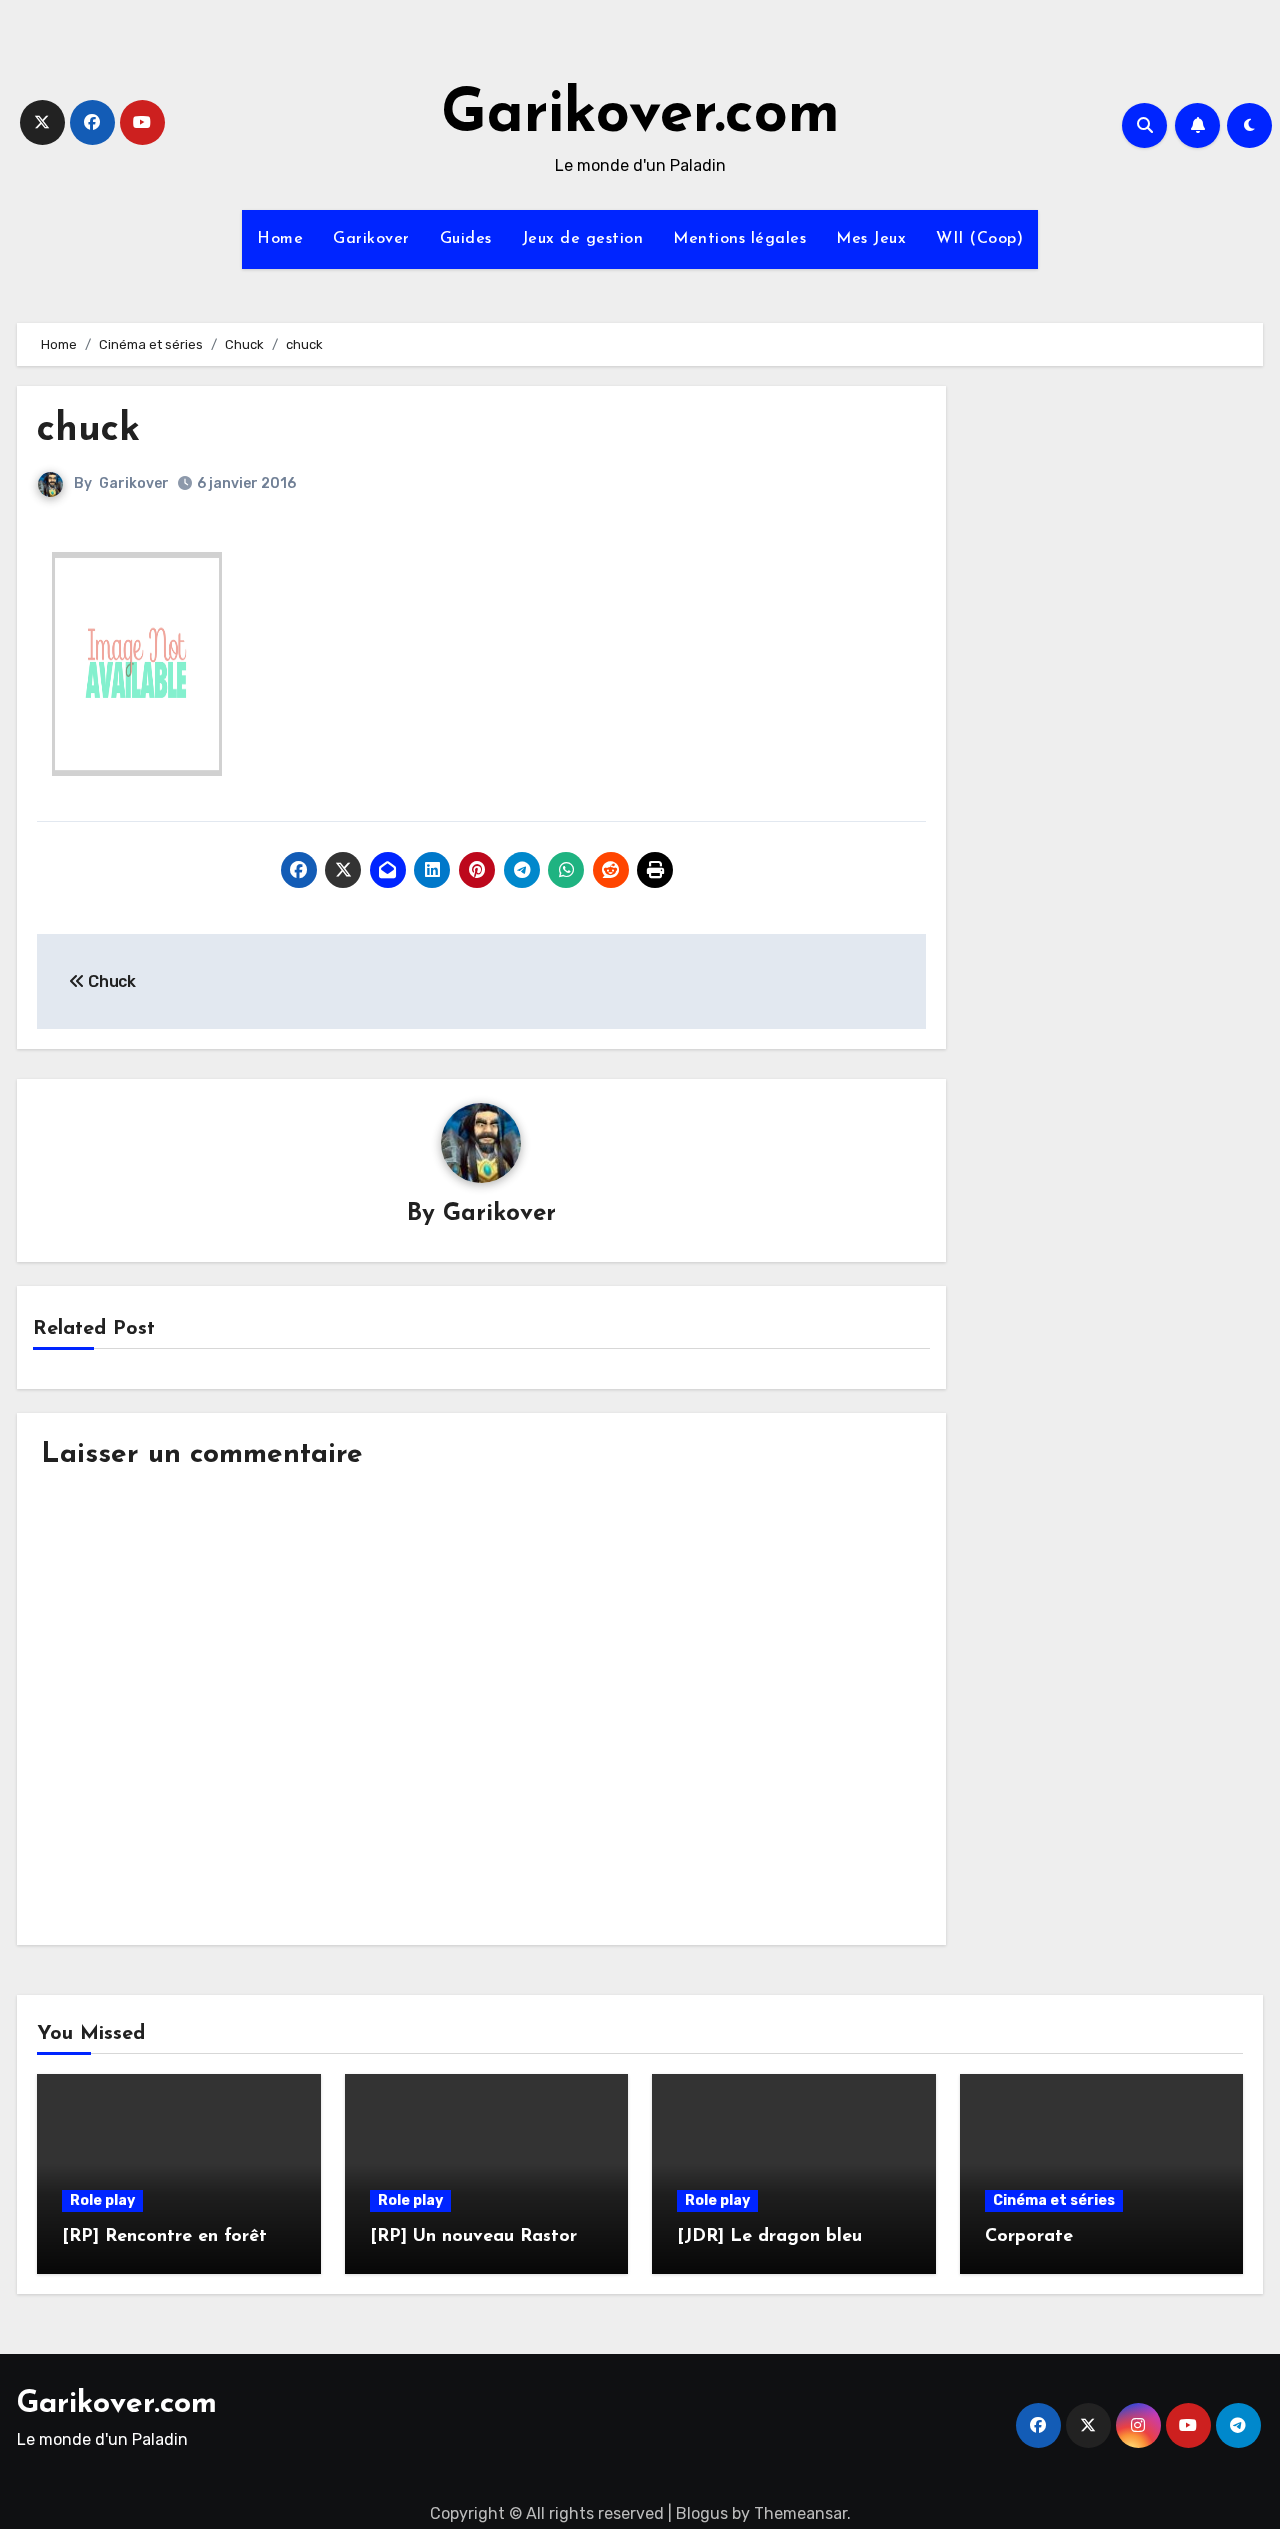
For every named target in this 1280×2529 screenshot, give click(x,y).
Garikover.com (640, 116)
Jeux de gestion (583, 239)
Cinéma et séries (1054, 2200)
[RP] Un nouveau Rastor (473, 2237)
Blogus (702, 2513)
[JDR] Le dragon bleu (769, 2237)
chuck (88, 430)
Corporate (1029, 2237)
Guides (466, 239)
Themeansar (800, 2513)
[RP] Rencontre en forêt (164, 2237)
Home (280, 239)
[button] (137, 664)
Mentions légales (739, 239)
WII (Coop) (979, 239)
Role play (102, 2200)
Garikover (371, 239)
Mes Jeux (871, 239)
